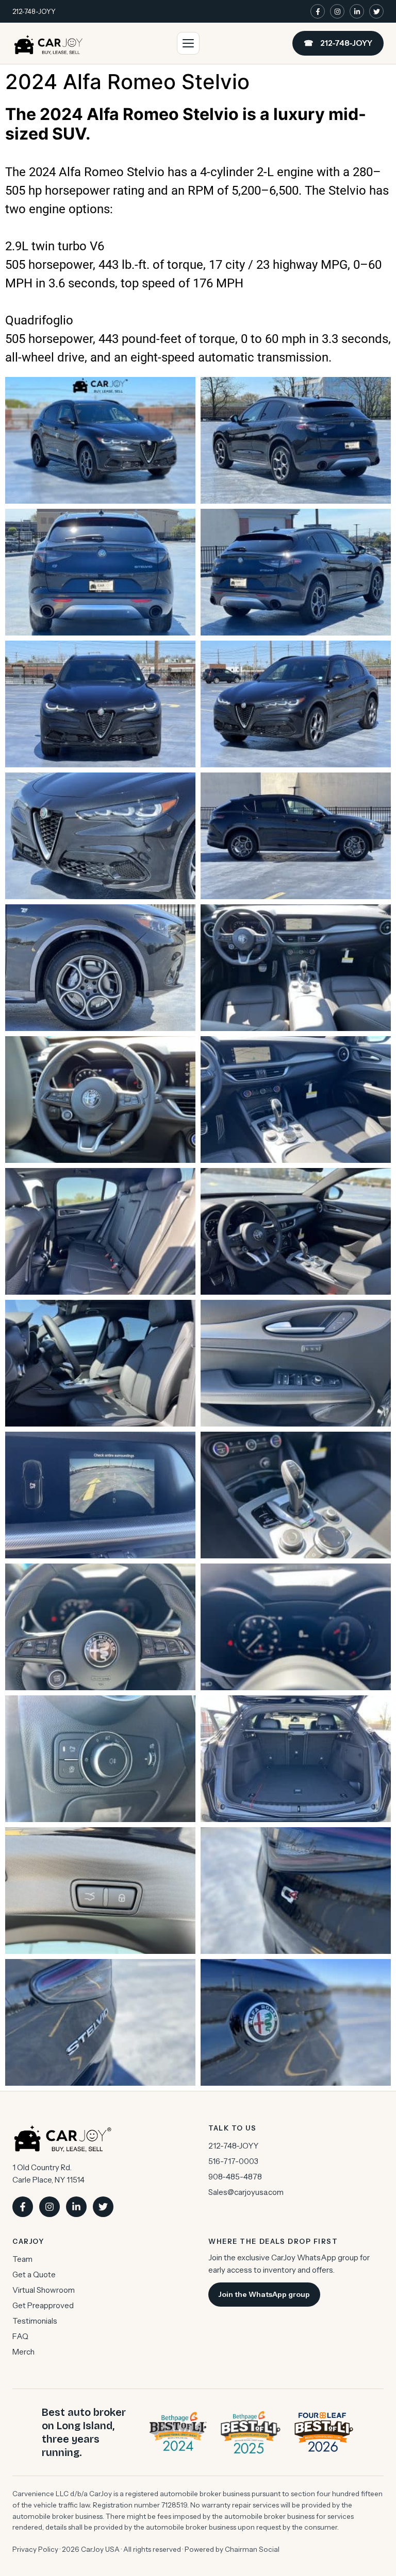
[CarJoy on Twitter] (376, 11)
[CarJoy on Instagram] (337, 11)
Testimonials (35, 2321)
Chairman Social (252, 2549)
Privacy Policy (35, 2549)
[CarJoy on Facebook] (318, 11)
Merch (23, 2352)
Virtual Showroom (44, 2290)
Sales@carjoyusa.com (246, 2192)
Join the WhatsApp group (264, 2294)
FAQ (20, 2336)
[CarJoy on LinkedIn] (357, 11)
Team (22, 2259)
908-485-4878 (235, 2177)
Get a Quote (34, 2274)
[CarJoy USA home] (48, 43)
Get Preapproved (43, 2305)
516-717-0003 (233, 2161)
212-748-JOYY (34, 11)
